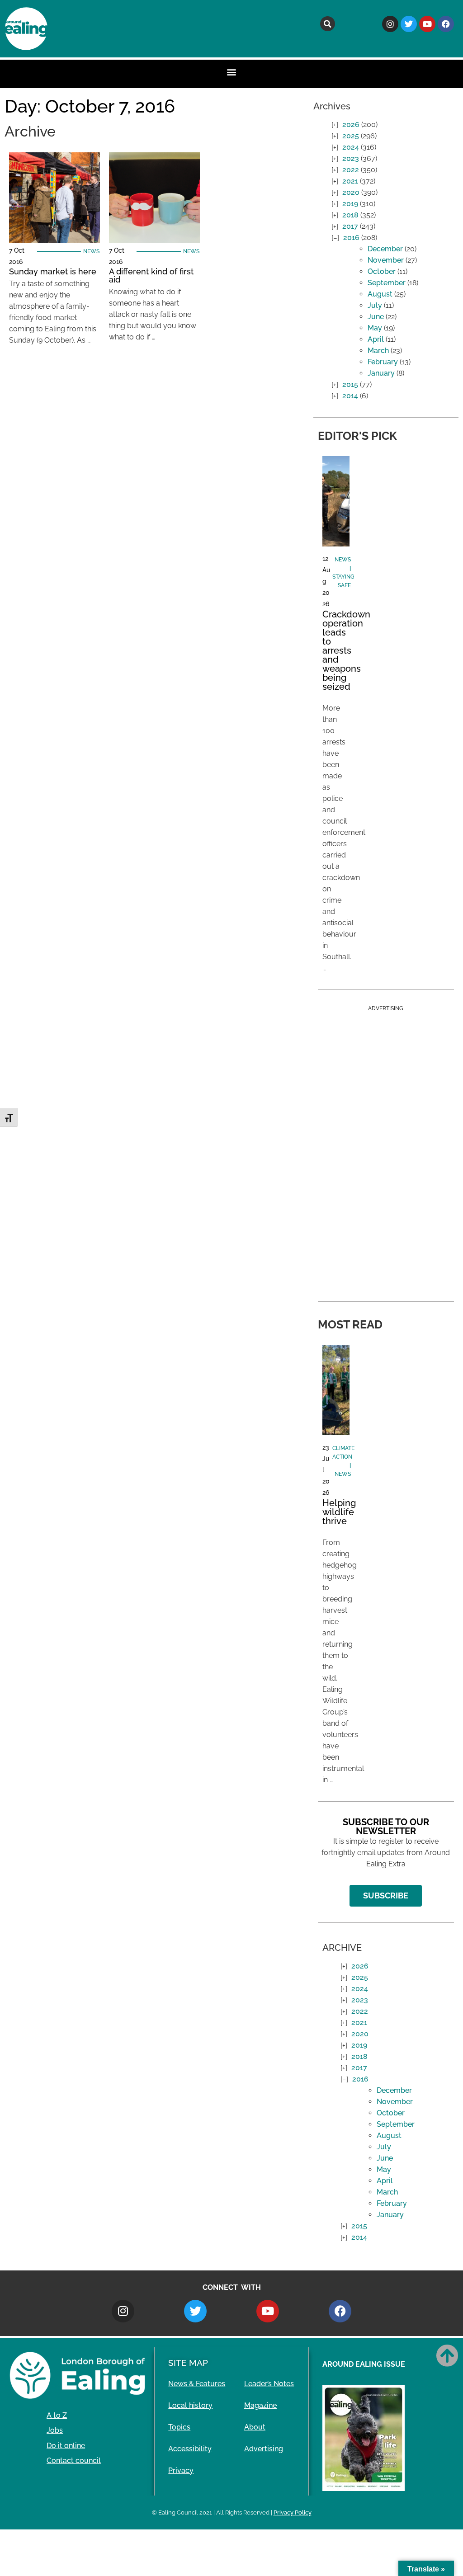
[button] (328, 24)
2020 (351, 192)
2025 (351, 136)
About (255, 2427)
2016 (351, 238)
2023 (351, 158)
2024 (351, 147)
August (380, 294)
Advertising (264, 2449)
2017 (350, 226)
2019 (350, 204)
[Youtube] (427, 24)
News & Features (197, 2384)
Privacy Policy (293, 2512)
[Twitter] (409, 24)
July (375, 305)
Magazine (260, 2405)
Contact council (74, 2461)
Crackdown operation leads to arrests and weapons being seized (346, 650)
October (382, 271)
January (381, 373)
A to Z (57, 2415)
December (385, 249)
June (376, 317)
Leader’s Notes (269, 2384)
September (387, 283)
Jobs (55, 2430)
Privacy (181, 2470)
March (378, 351)
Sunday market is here (53, 271)
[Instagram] (390, 24)
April (376, 339)
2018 (350, 215)
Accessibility (190, 2449)
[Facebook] (446, 24)
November (386, 260)
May (375, 328)
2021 (350, 181)
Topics (179, 2427)
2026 (351, 125)
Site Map (188, 2363)
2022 (351, 170)
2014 (350, 396)
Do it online (66, 2446)
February (383, 362)
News (91, 251)
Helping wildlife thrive (339, 1512)
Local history (190, 2405)
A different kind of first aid (151, 275)
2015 (350, 384)
